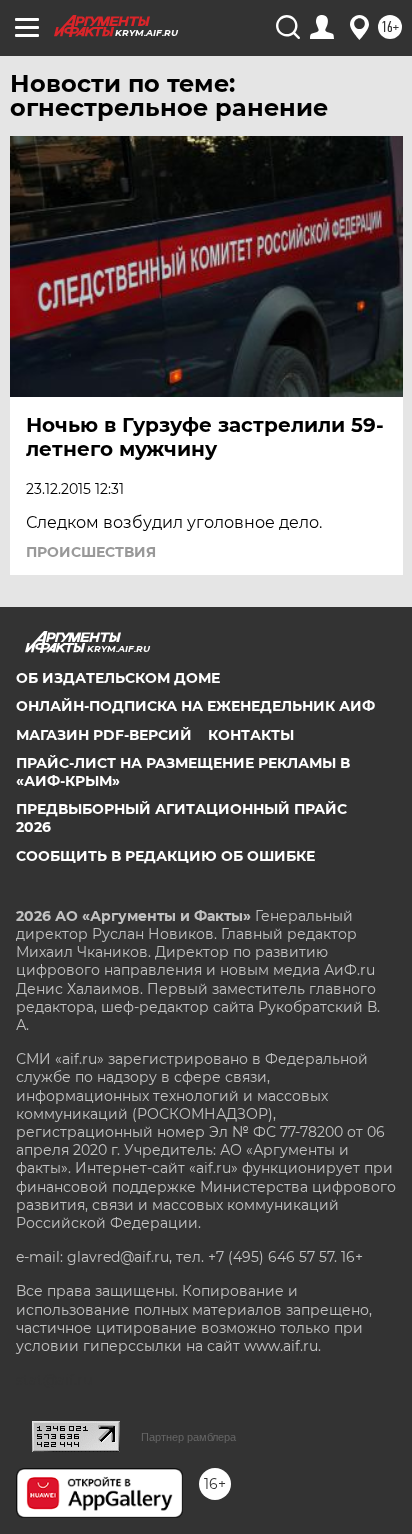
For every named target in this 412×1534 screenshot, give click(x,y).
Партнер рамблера (188, 1437)
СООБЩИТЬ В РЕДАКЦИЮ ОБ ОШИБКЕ (165, 856)
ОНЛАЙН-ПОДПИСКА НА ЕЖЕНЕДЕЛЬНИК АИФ (195, 706)
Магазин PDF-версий (104, 735)
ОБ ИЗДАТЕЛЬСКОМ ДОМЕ (118, 678)
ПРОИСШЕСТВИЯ (91, 552)
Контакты (251, 735)
